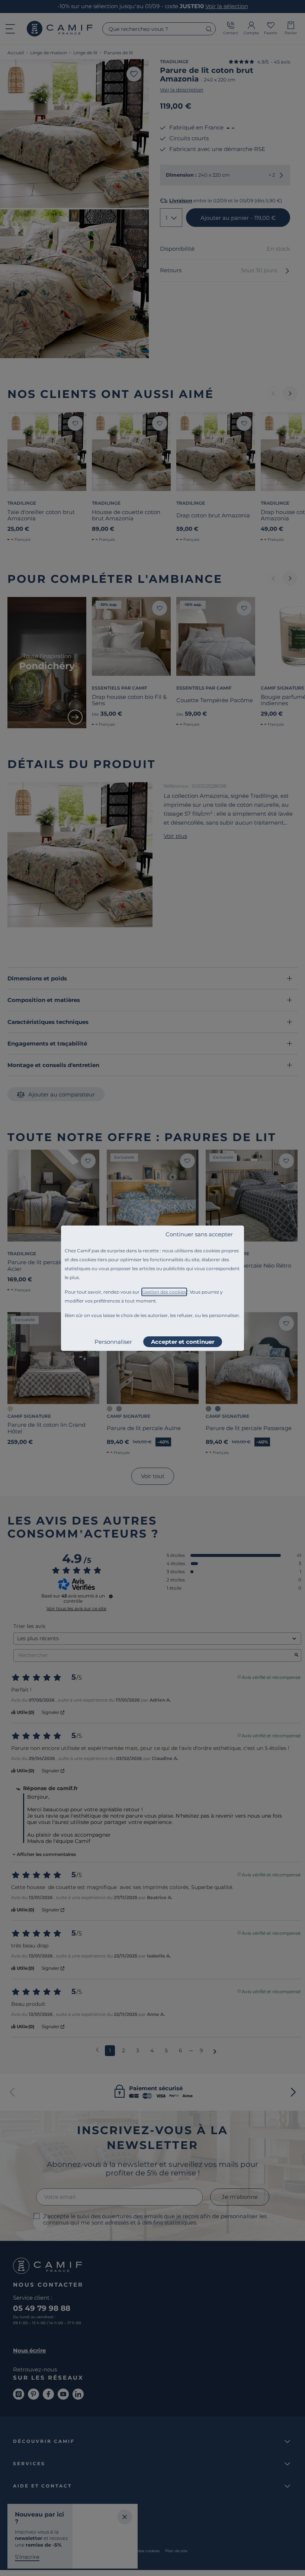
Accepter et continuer (183, 1342)
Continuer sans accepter (199, 1234)
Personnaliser (113, 1342)
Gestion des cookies (164, 1292)
